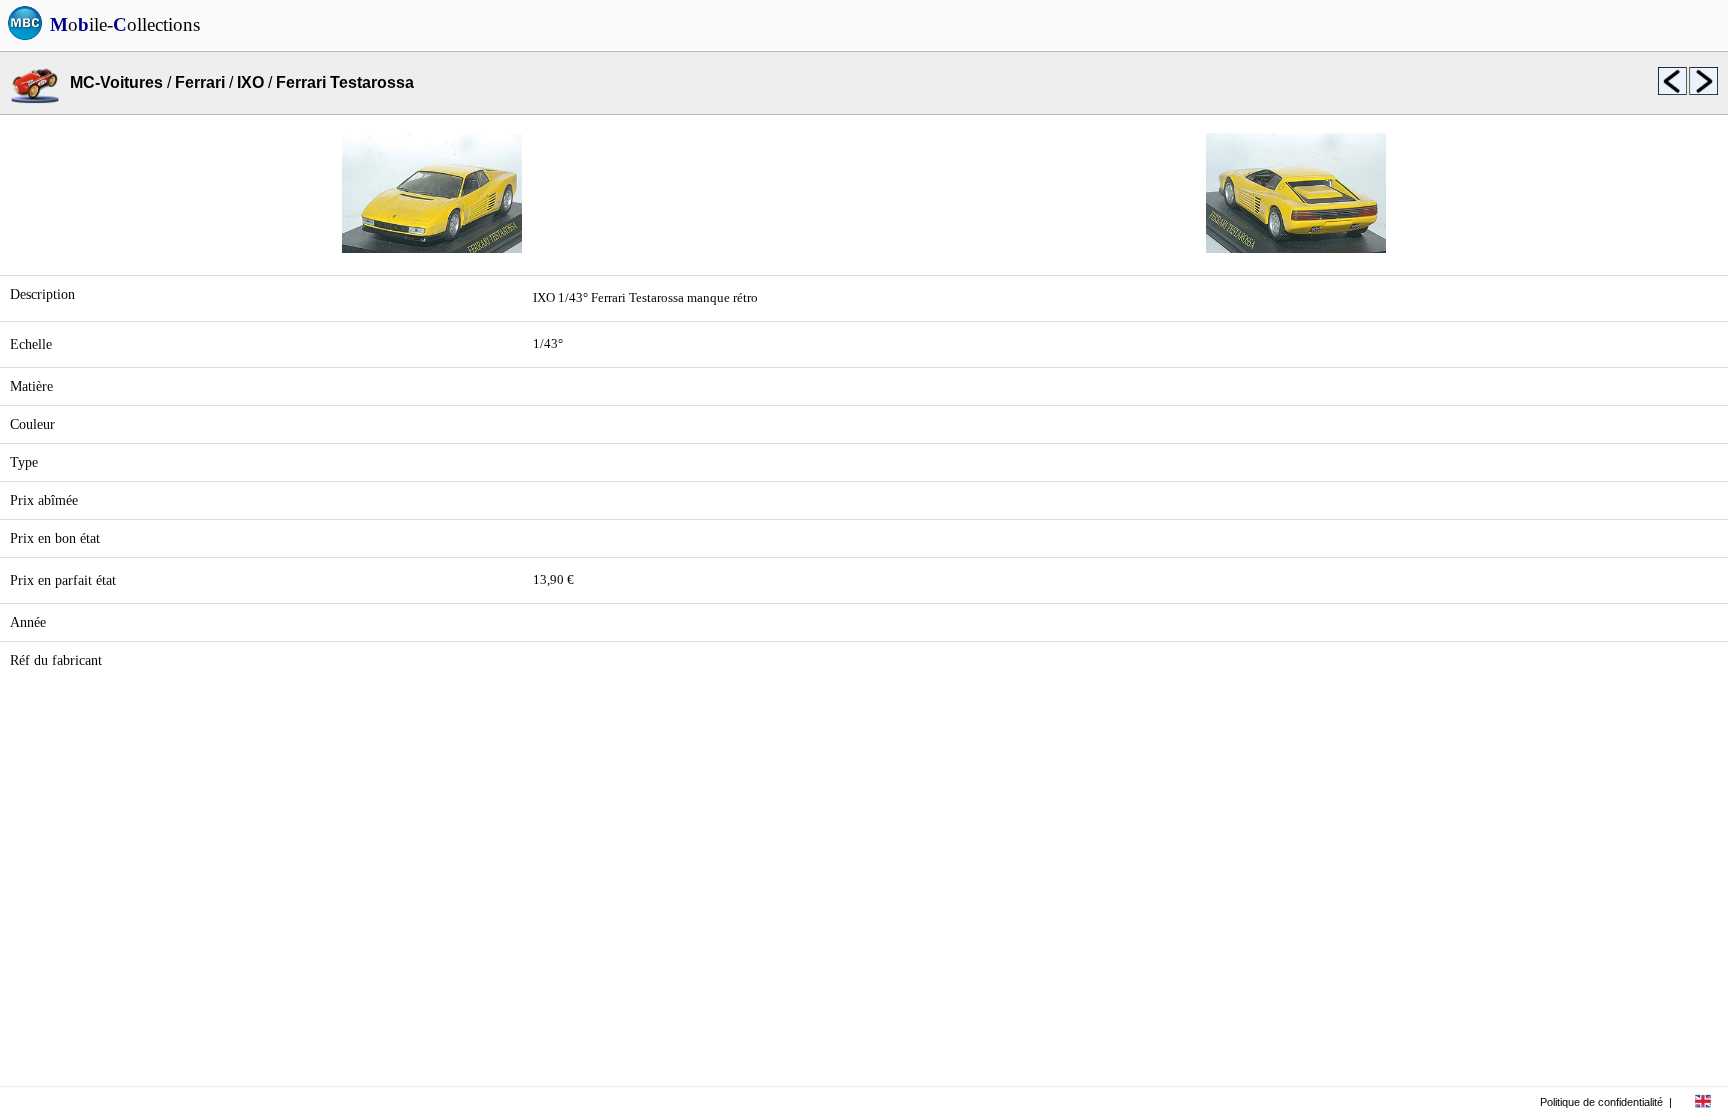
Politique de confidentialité (1601, 1102)
